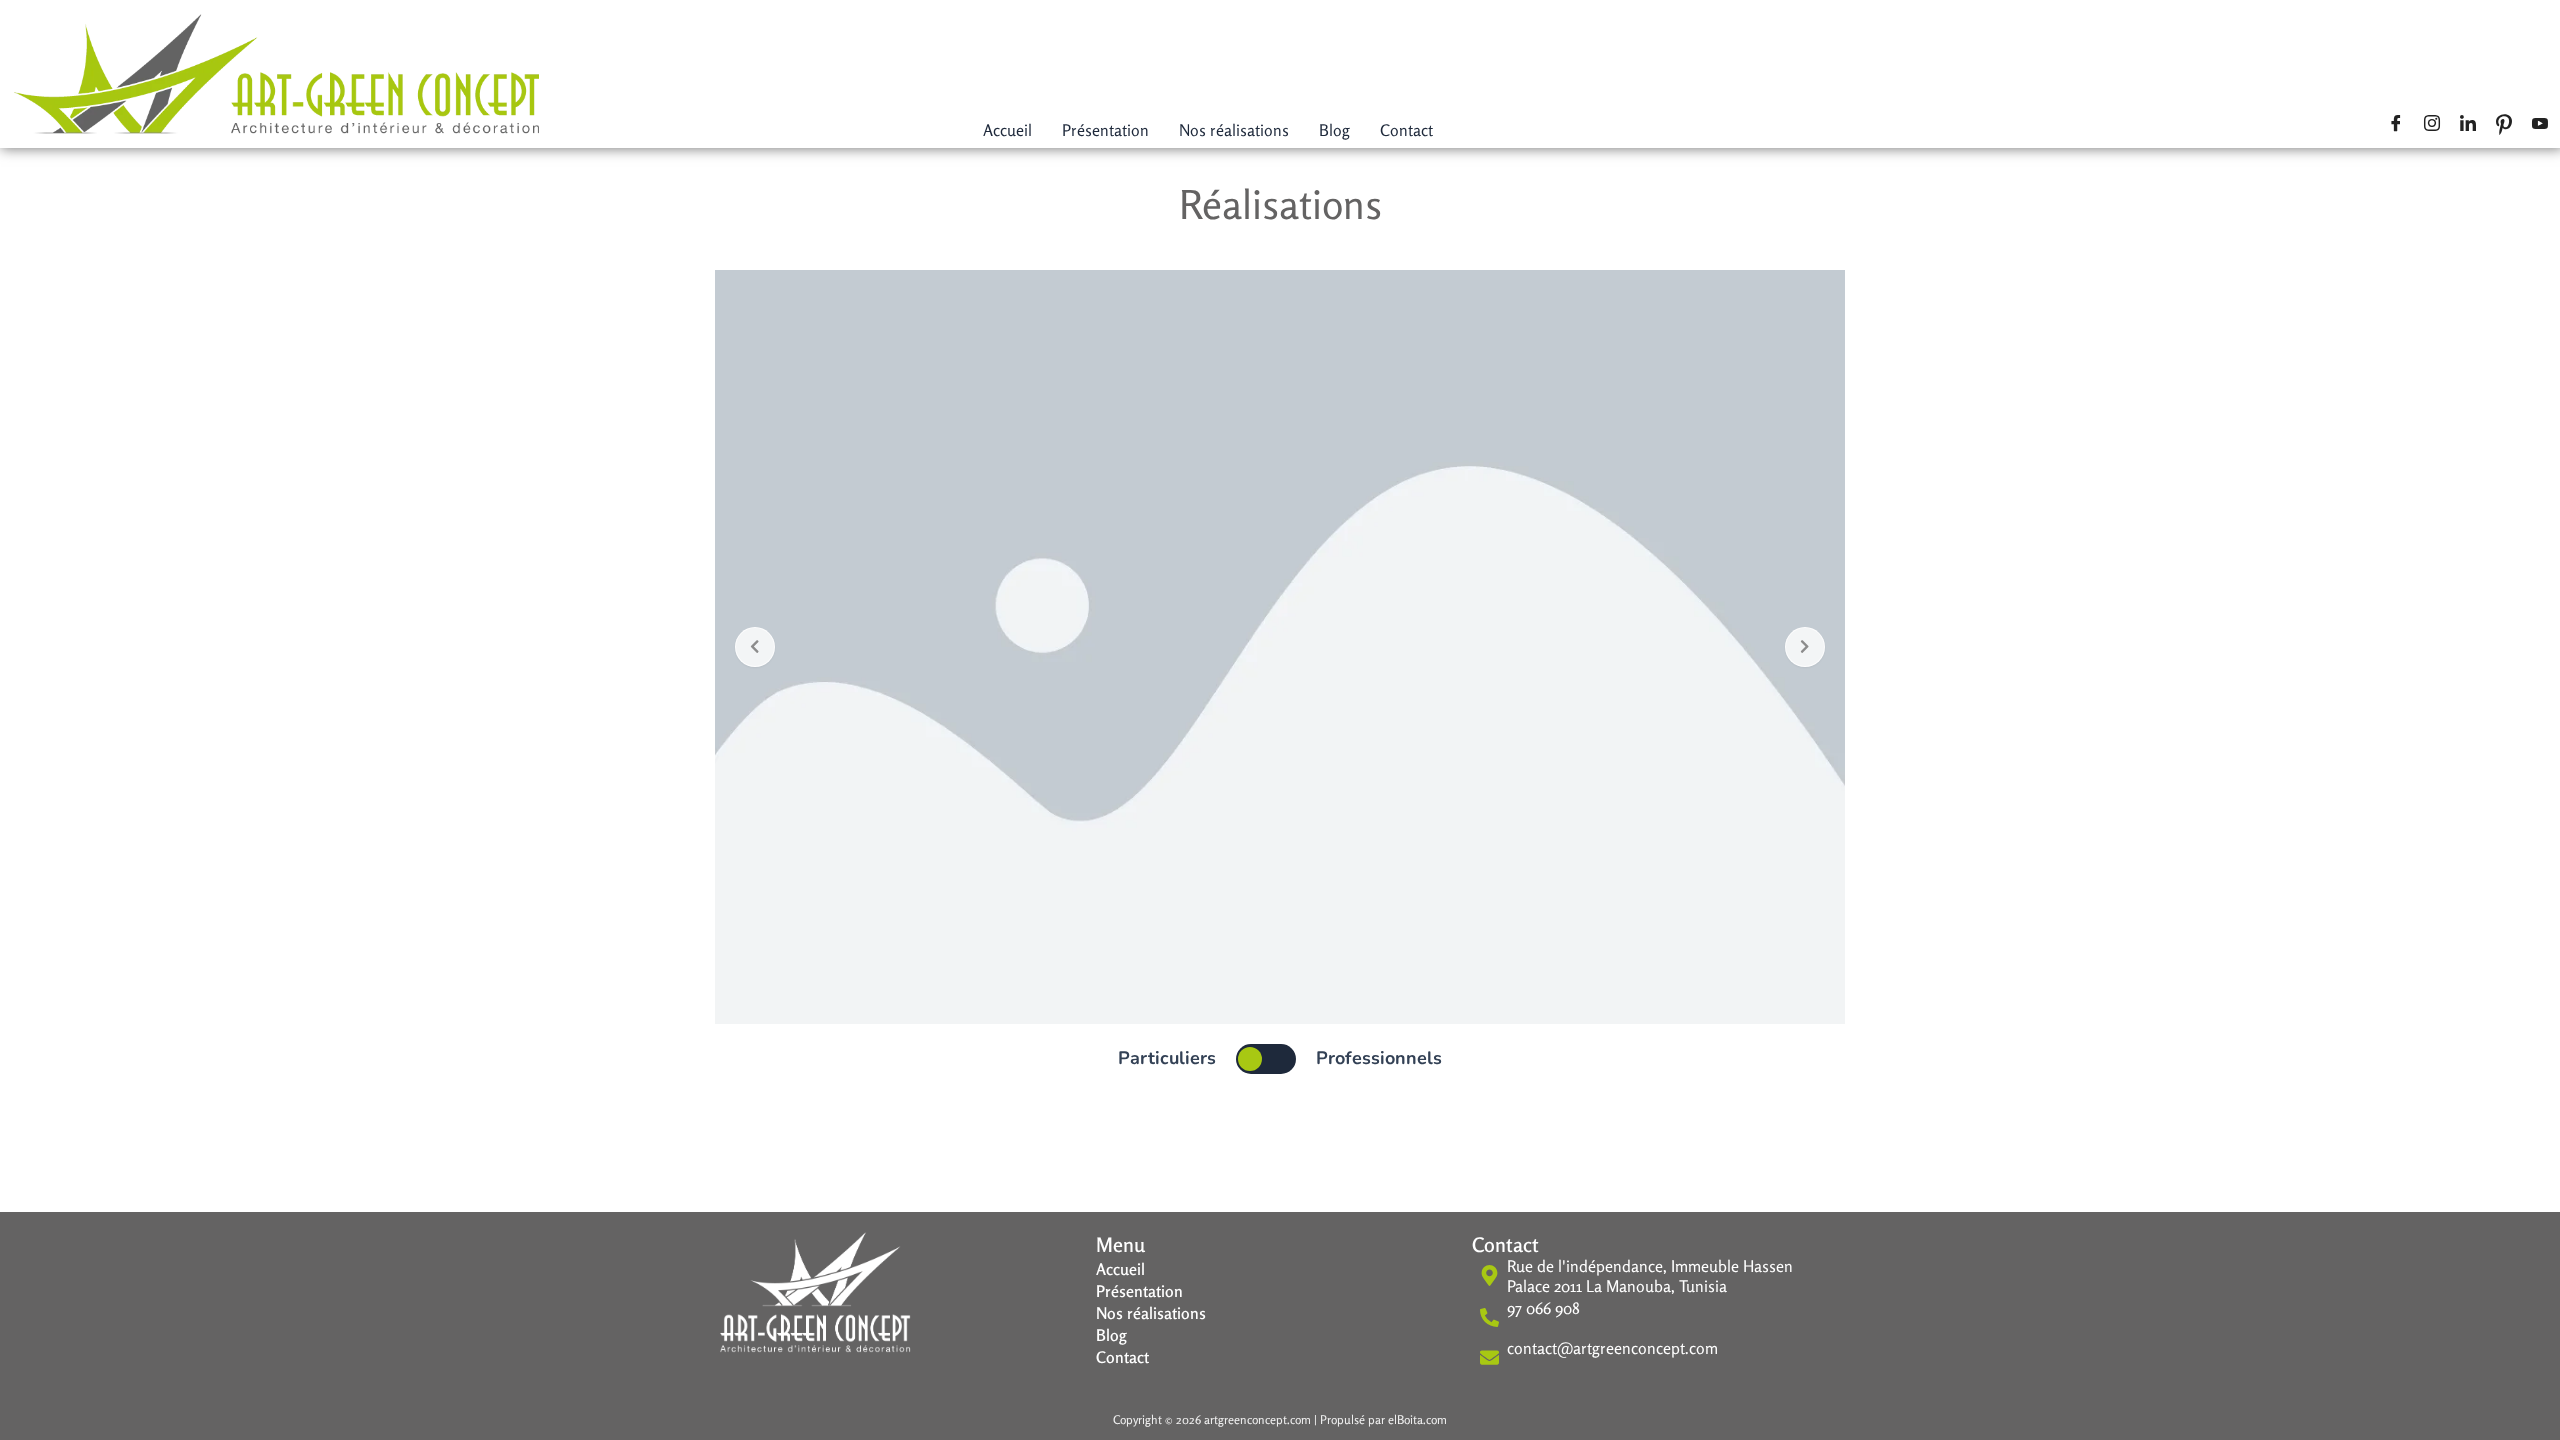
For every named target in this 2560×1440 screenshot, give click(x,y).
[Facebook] (2399, 123)
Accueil (1007, 130)
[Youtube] (2543, 123)
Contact (1406, 130)
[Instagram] (2435, 123)
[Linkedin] (2471, 123)
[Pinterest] (2507, 123)
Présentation (1105, 130)
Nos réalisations (1234, 130)
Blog (1334, 130)
